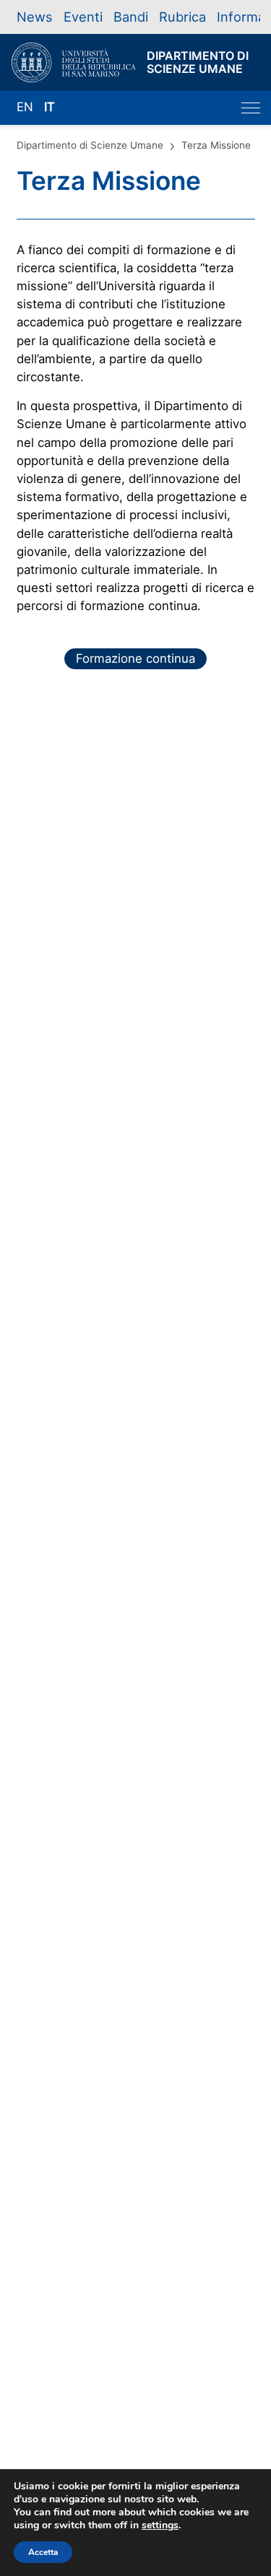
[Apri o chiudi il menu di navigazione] (251, 108)
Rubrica (182, 17)
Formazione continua (135, 658)
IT (50, 107)
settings (160, 2525)
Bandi (131, 17)
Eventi (83, 17)
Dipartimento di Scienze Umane (90, 145)
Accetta (43, 2552)
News (35, 17)
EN (25, 107)
